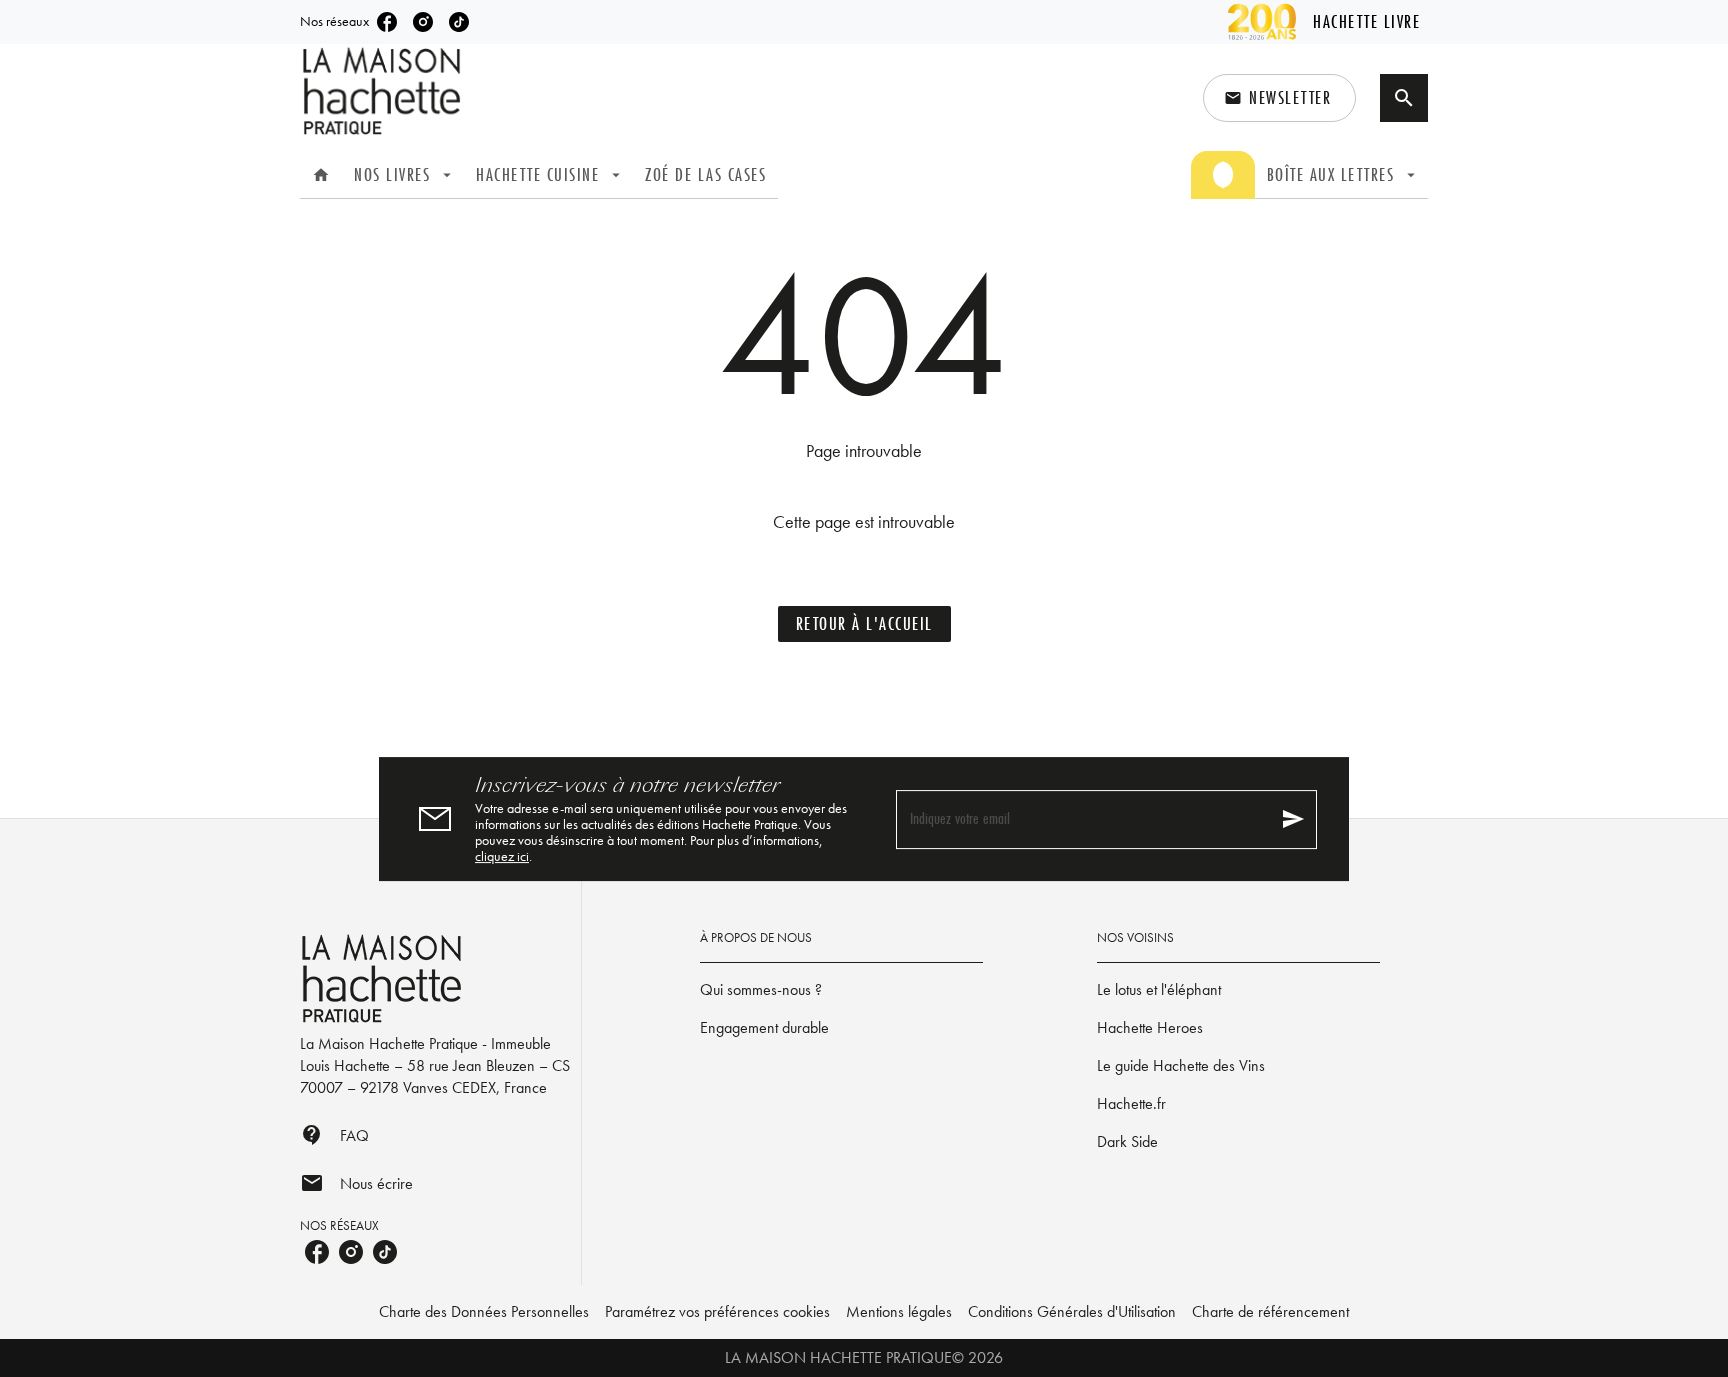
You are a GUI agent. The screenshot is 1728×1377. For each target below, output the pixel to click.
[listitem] (387, 22)
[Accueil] (384, 91)
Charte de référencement (1270, 1311)
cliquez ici (502, 856)
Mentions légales (899, 1311)
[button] (1279, 98)
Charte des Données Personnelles (484, 1311)
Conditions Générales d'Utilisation (1072, 1311)
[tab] (321, 175)
